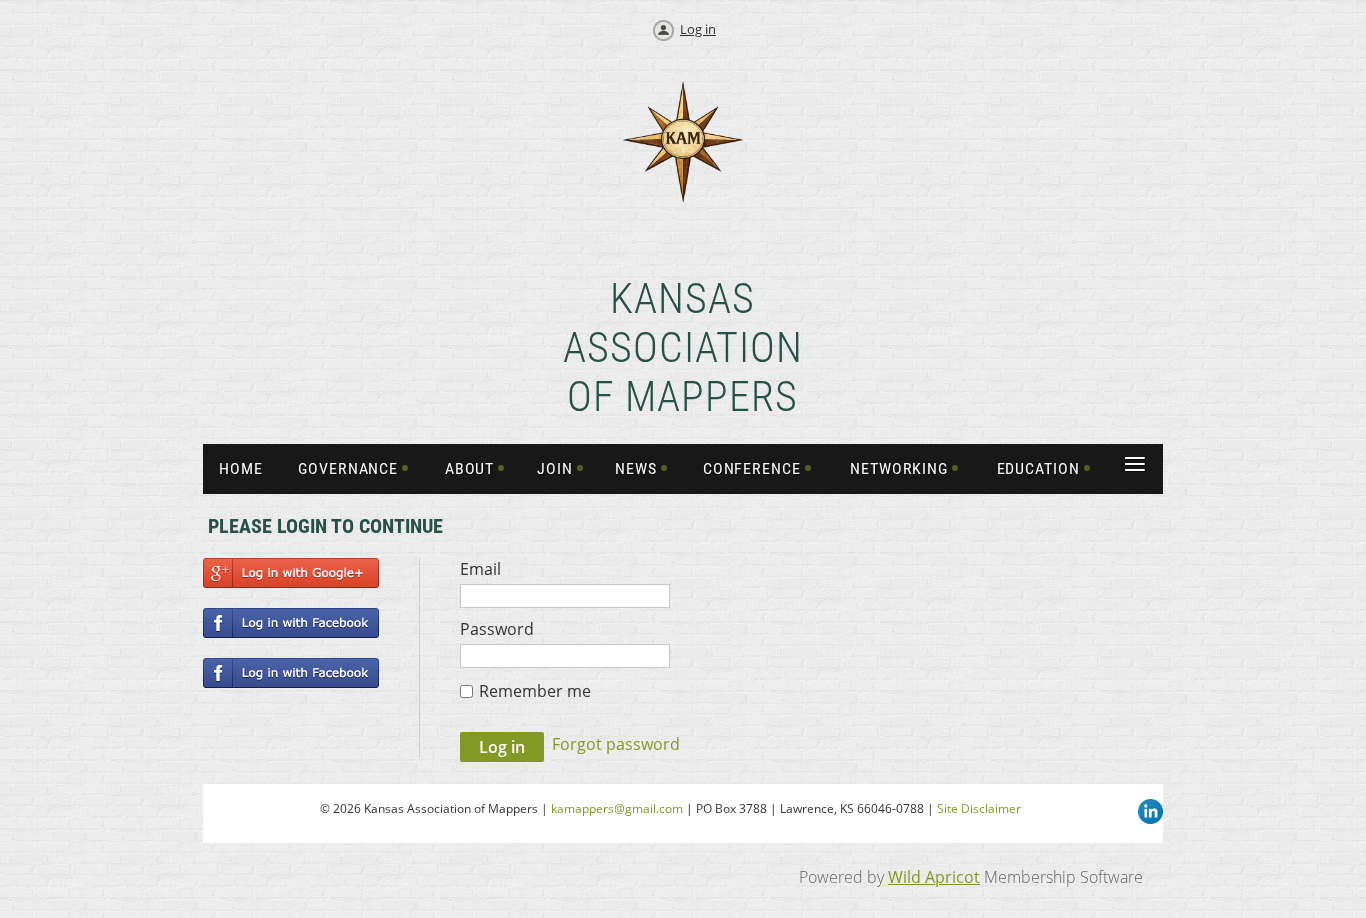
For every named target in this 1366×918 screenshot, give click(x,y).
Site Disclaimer (979, 808)
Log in (698, 29)
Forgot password (616, 744)
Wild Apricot (934, 877)
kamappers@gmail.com (617, 808)
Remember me (535, 691)
